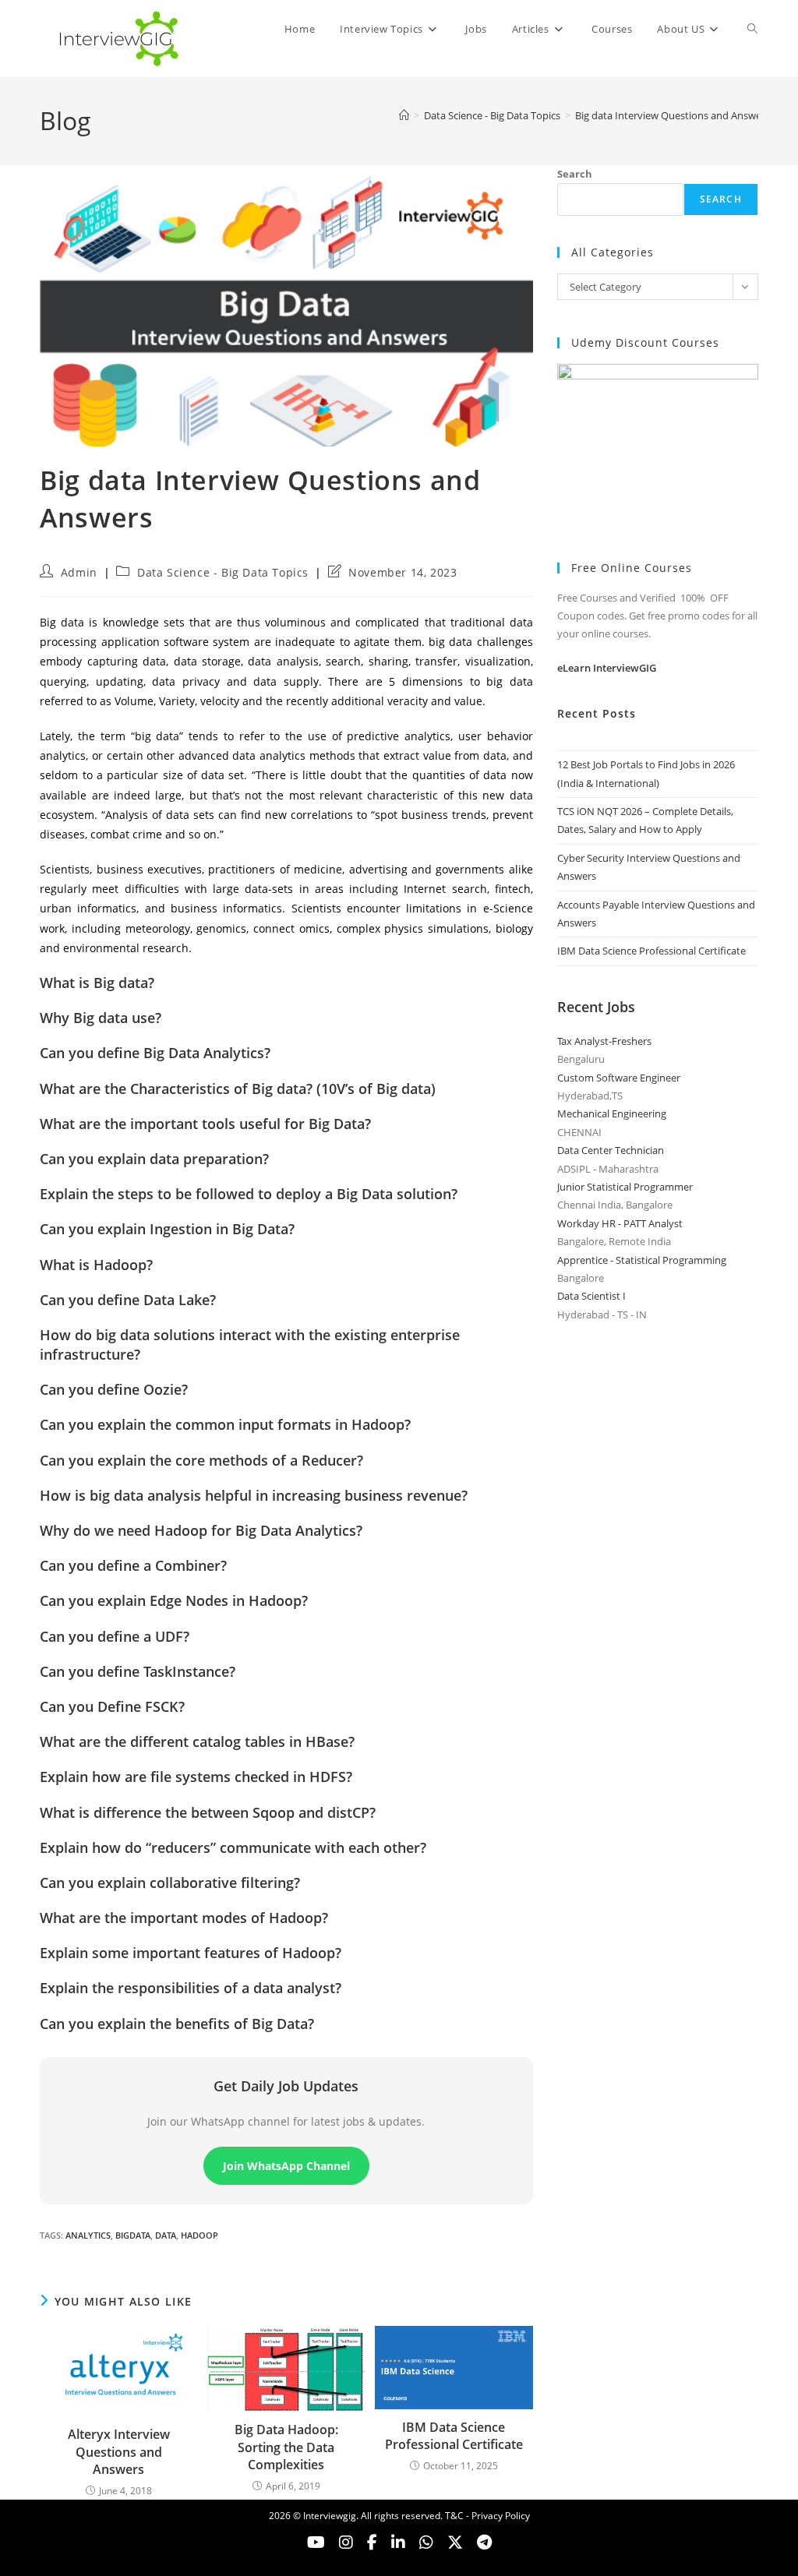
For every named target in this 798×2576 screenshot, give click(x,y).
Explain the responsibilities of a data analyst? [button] (191, 1988)
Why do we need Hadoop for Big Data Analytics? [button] (201, 1530)
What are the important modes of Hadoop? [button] (184, 1918)
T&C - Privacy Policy (487, 2516)
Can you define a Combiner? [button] (133, 1565)
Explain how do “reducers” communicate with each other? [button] (233, 1847)
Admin (79, 572)
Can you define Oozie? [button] (114, 1389)
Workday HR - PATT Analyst (620, 1223)
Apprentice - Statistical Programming (642, 1260)
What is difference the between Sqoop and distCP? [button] (208, 1812)
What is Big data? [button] (97, 983)
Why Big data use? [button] (101, 1018)
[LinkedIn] (398, 2542)
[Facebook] (372, 2542)
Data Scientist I (591, 1296)
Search (575, 174)
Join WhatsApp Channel (286, 2166)
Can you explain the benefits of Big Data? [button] (177, 2024)
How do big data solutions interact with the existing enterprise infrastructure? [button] (250, 1344)
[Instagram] (346, 2542)
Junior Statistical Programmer (625, 1187)
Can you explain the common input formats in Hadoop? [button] (225, 1424)
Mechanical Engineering (612, 1113)
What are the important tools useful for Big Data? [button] (205, 1124)
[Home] (404, 115)
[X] (426, 2542)
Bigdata (133, 2235)
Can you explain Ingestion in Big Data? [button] (167, 1229)
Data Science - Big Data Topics (223, 572)
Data (166, 2235)
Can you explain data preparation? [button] (154, 1159)
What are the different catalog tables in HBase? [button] (197, 1741)
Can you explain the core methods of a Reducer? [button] (201, 1460)
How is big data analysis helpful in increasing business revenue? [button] (254, 1495)
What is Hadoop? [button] (96, 1265)
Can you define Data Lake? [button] (128, 1300)
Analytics (88, 2235)
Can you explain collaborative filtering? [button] (170, 1883)
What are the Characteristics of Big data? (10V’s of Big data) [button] (238, 1089)
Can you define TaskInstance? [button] (138, 1671)
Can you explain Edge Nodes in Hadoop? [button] (174, 1600)
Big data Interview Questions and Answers (673, 115)
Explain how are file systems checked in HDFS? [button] (196, 1777)
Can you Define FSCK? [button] (112, 1706)
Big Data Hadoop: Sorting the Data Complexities (286, 2447)
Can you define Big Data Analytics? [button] (155, 1053)
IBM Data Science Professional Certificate (454, 2436)
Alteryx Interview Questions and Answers (119, 2452)
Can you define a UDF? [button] (115, 1636)
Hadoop (199, 2235)
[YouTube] (316, 2542)
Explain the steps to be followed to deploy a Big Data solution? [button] (249, 1194)
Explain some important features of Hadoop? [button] (191, 1953)
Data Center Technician (611, 1150)
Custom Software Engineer (619, 1078)
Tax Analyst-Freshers (604, 1041)
